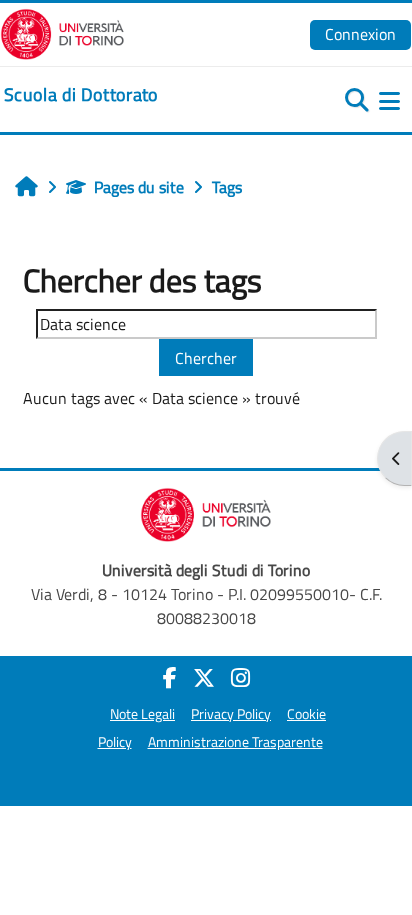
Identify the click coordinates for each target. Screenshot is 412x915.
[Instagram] (240, 678)
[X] (204, 678)
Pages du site (139, 187)
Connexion (360, 34)
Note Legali (142, 714)
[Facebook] (170, 678)
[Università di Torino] (62, 32)
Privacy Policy (231, 714)
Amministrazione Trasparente (235, 742)
